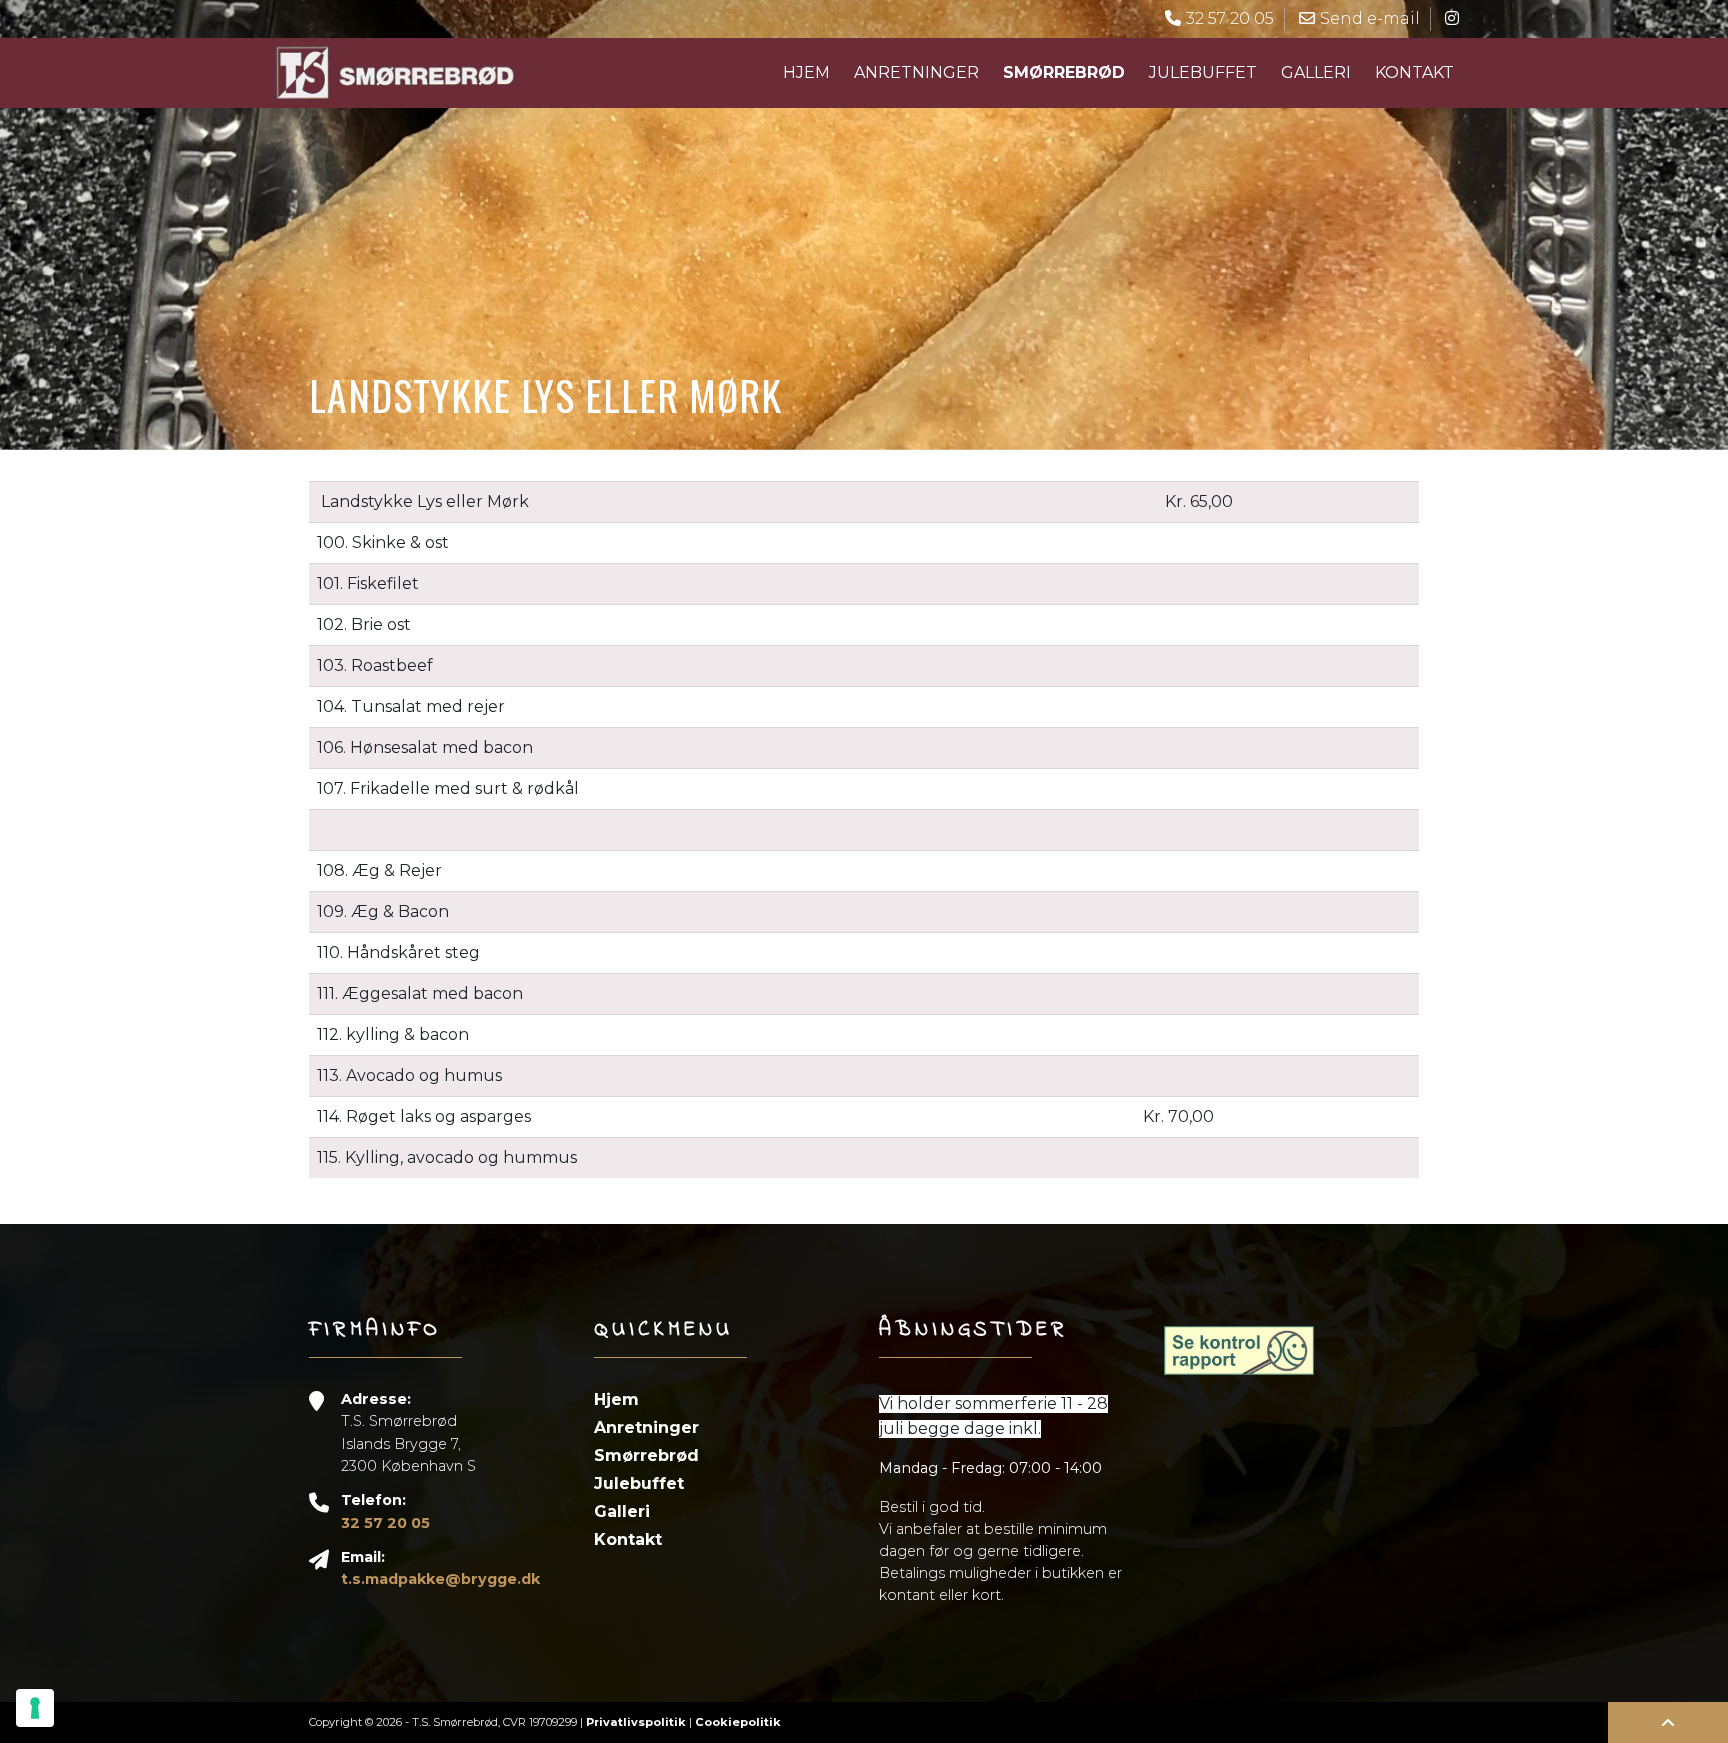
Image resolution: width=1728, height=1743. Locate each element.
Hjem (806, 72)
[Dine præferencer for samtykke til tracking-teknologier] (35, 1708)
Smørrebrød (646, 1456)
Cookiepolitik (738, 1722)
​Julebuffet (1203, 72)
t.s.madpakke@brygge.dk (440, 1579)
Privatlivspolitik (636, 1722)
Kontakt (1414, 72)
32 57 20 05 (385, 1523)
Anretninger (916, 72)
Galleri (1316, 72)
